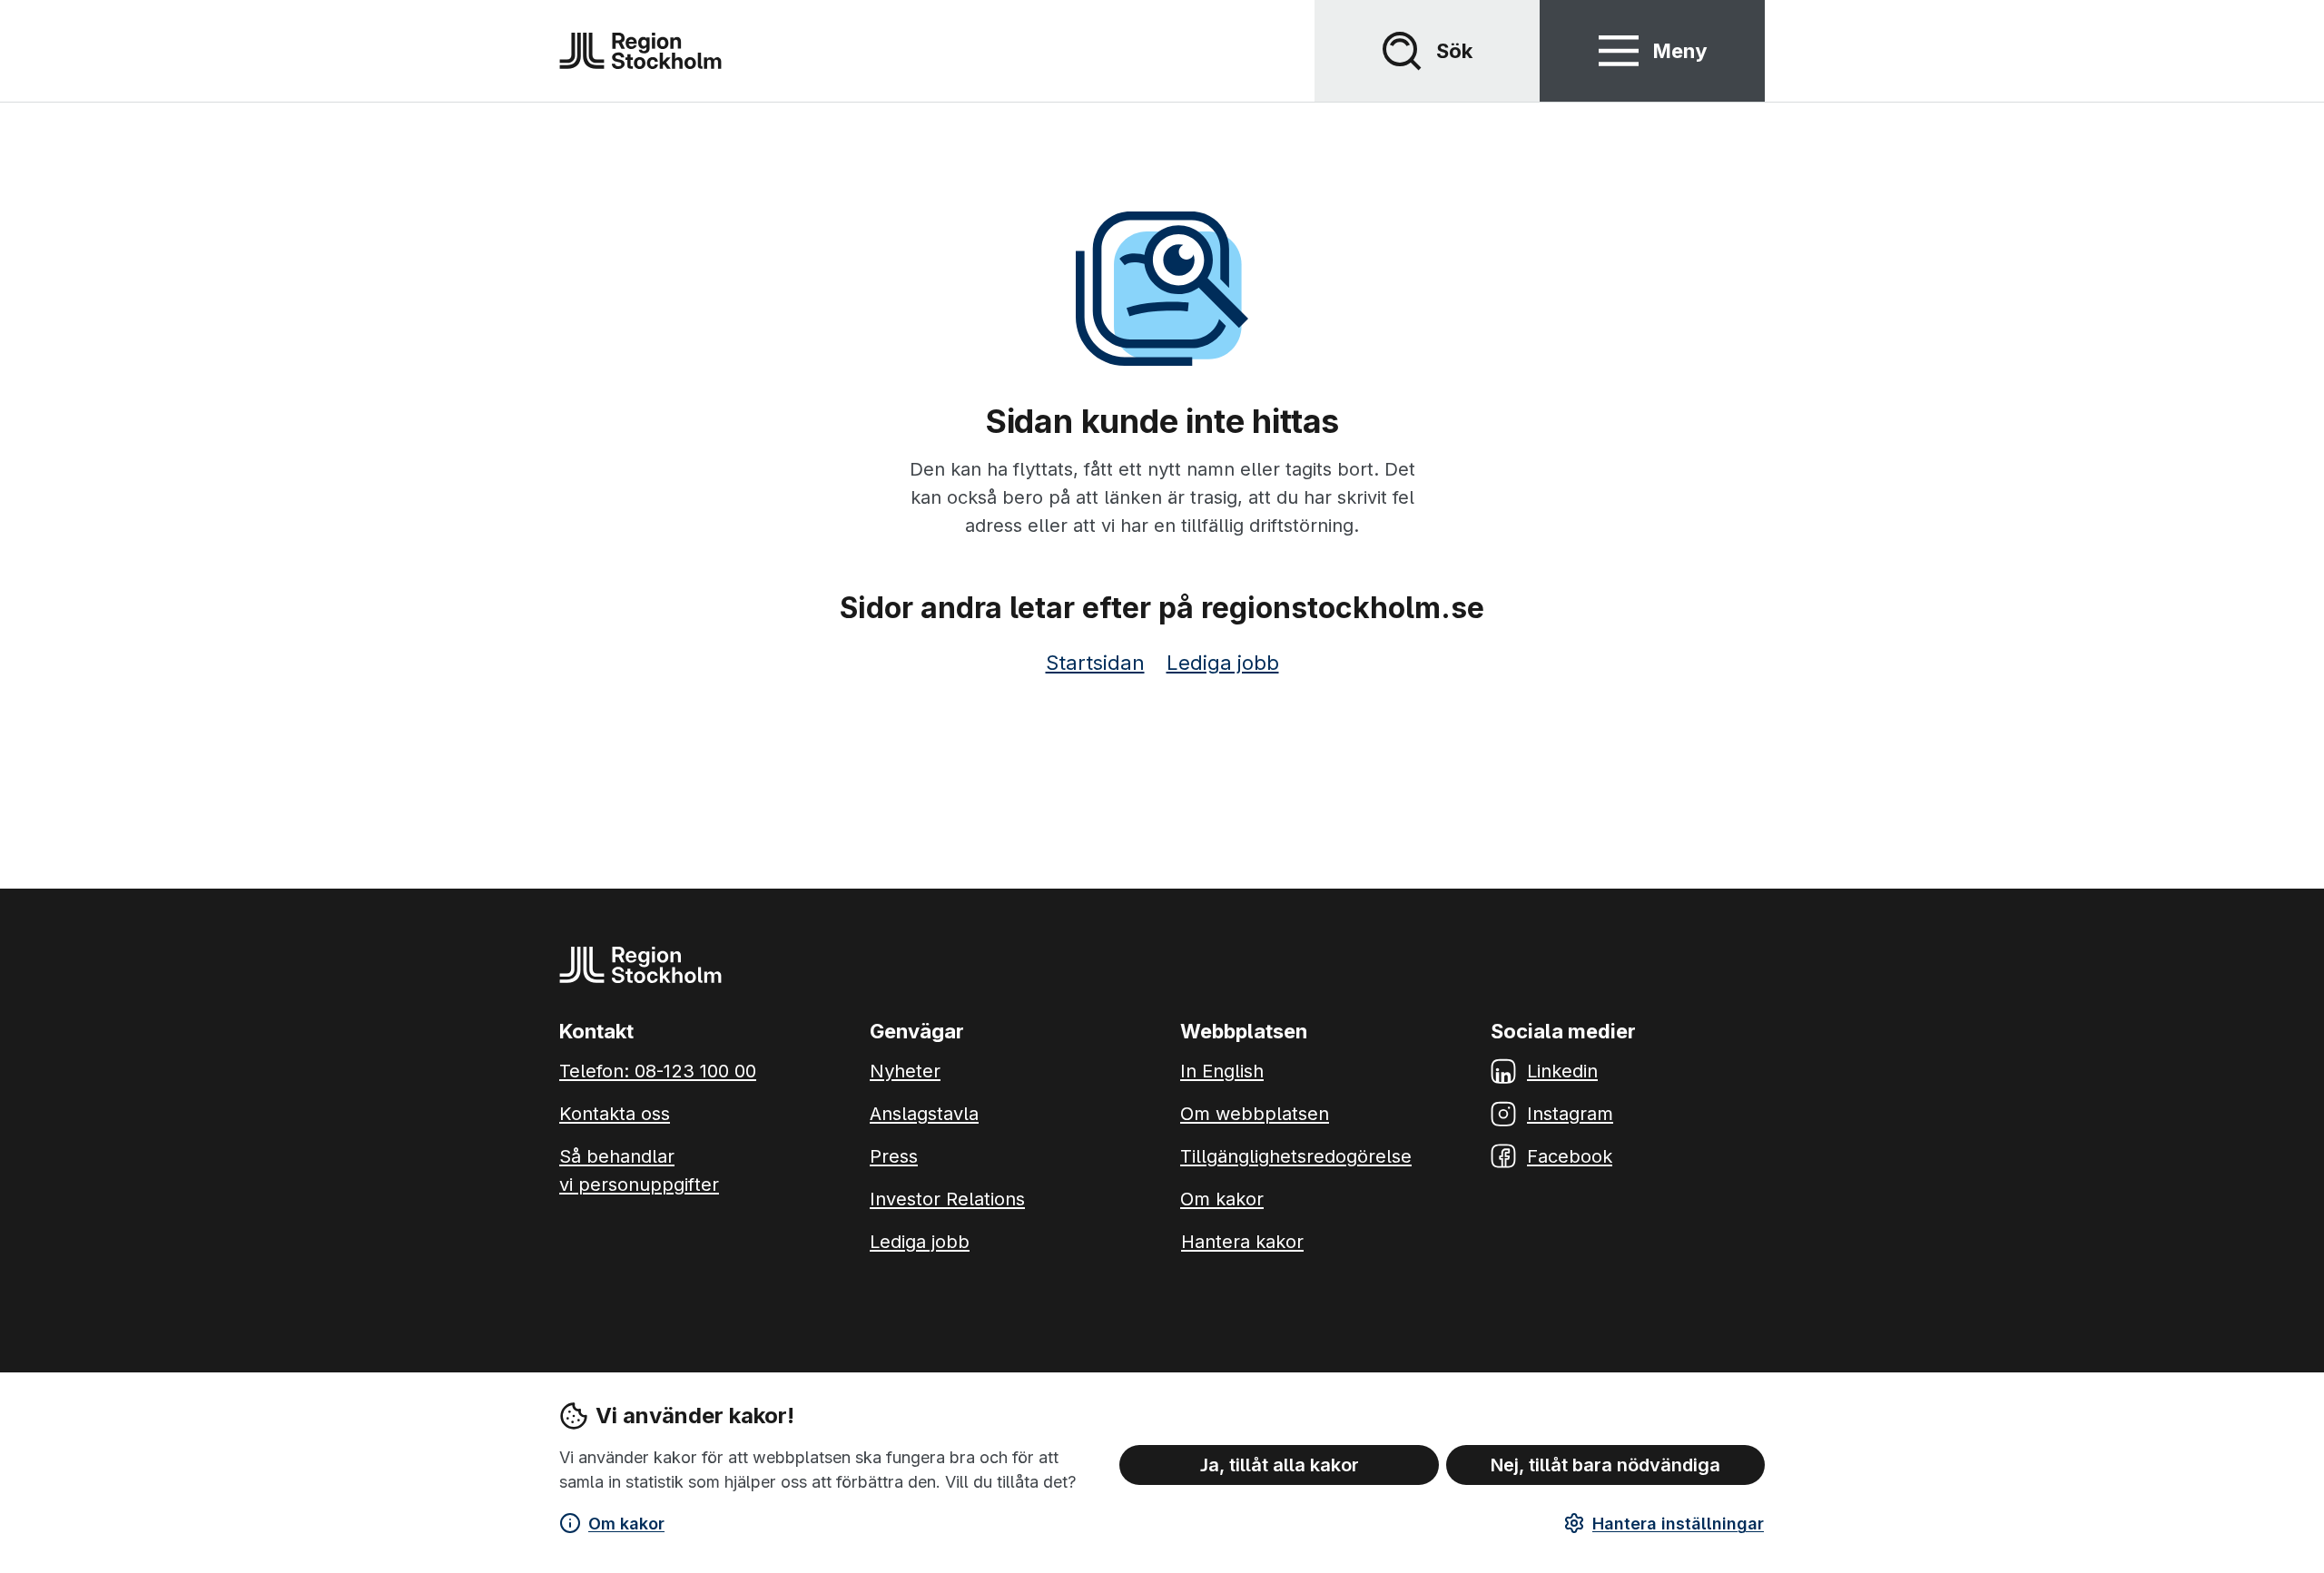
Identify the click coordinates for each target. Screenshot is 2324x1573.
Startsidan (1095, 663)
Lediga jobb (1223, 663)
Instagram (1570, 1114)
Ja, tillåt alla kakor (1280, 1464)
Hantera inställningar (1678, 1524)
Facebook (1570, 1156)
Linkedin (1562, 1071)
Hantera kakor (1242, 1242)
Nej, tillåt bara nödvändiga (1605, 1464)
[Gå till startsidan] (640, 51)
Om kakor (626, 1524)
